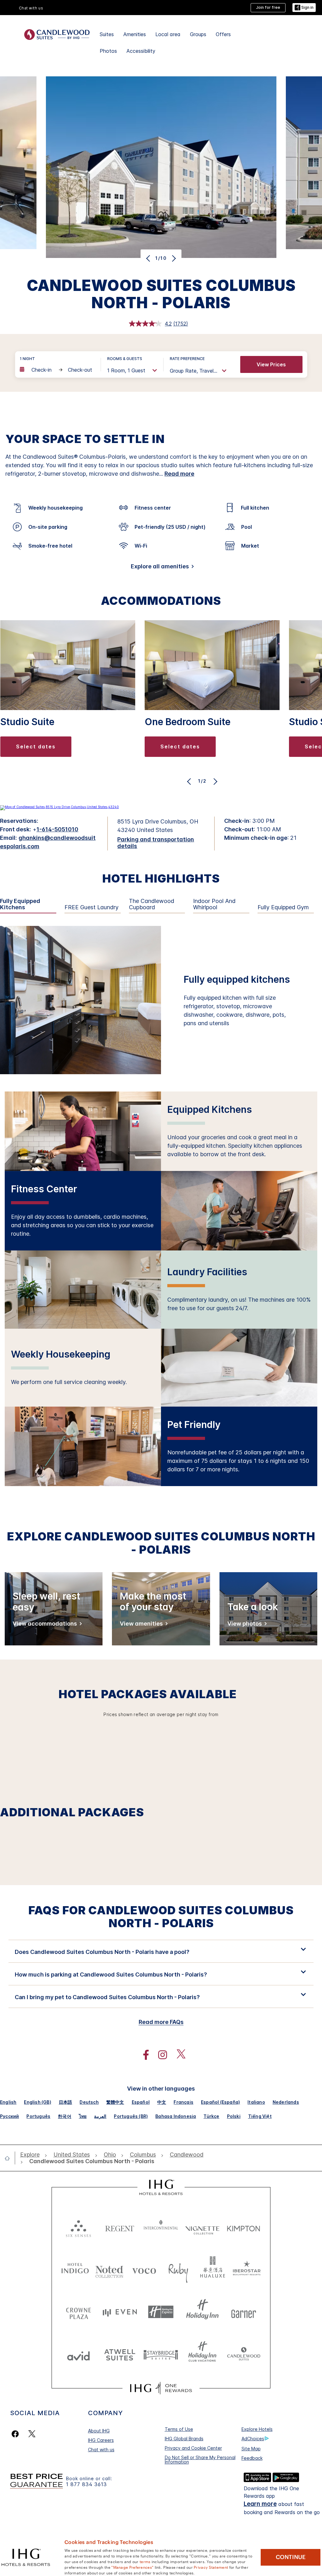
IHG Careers (101, 2440)
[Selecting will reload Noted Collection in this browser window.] (109, 2270)
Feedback (252, 2458)
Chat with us (101, 2450)
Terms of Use (179, 2429)
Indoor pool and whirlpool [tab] (214, 904)
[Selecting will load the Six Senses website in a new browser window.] (78, 2227)
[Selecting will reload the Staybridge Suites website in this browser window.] (161, 2354)
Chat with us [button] (31, 8)
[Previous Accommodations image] (190, 781)
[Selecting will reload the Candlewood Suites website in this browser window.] (244, 2354)
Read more (179, 474)
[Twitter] (32, 2434)
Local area (168, 34)
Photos (108, 51)
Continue (291, 2557)
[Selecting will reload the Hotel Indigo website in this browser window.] (75, 2270)
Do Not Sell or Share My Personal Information (200, 2460)
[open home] (10, 2158)
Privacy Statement (211, 2567)
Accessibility (141, 51)
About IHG (99, 2431)
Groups (198, 34)
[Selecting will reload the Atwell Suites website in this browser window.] (120, 2354)
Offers (223, 34)
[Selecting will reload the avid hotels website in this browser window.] (78, 2354)
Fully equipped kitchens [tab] (20, 904)
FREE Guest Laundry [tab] (92, 907)
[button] (304, 8)
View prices (271, 364)
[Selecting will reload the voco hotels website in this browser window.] (144, 2270)
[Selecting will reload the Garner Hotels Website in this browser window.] (244, 2312)
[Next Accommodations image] (215, 781)
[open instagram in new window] (159, 2055)
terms (145, 2561)
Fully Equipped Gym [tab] (283, 907)
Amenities (135, 34)
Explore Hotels (257, 2429)
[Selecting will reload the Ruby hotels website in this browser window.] (178, 2270)
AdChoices (253, 2439)
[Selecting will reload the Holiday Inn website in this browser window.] (202, 2312)
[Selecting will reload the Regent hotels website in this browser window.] (120, 2227)
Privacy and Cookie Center (193, 2448)
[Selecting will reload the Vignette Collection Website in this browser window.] (202, 2227)
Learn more (260, 2504)
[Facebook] (17, 2434)
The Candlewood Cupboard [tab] (152, 904)
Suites (107, 34)
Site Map (251, 2449)
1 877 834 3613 (86, 2484)
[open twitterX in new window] (178, 2055)
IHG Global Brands (184, 2439)
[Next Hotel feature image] (173, 258)
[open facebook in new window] (143, 2055)
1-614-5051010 (57, 829)
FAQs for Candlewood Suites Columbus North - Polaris (161, 1917)
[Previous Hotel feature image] (149, 258)
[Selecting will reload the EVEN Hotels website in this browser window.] (120, 2312)
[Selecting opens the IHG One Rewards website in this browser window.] (161, 2388)
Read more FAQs (161, 2022)
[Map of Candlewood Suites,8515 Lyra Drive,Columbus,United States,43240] (59, 807)
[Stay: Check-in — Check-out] (57, 370)
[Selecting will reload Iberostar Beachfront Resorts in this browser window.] (247, 2270)
